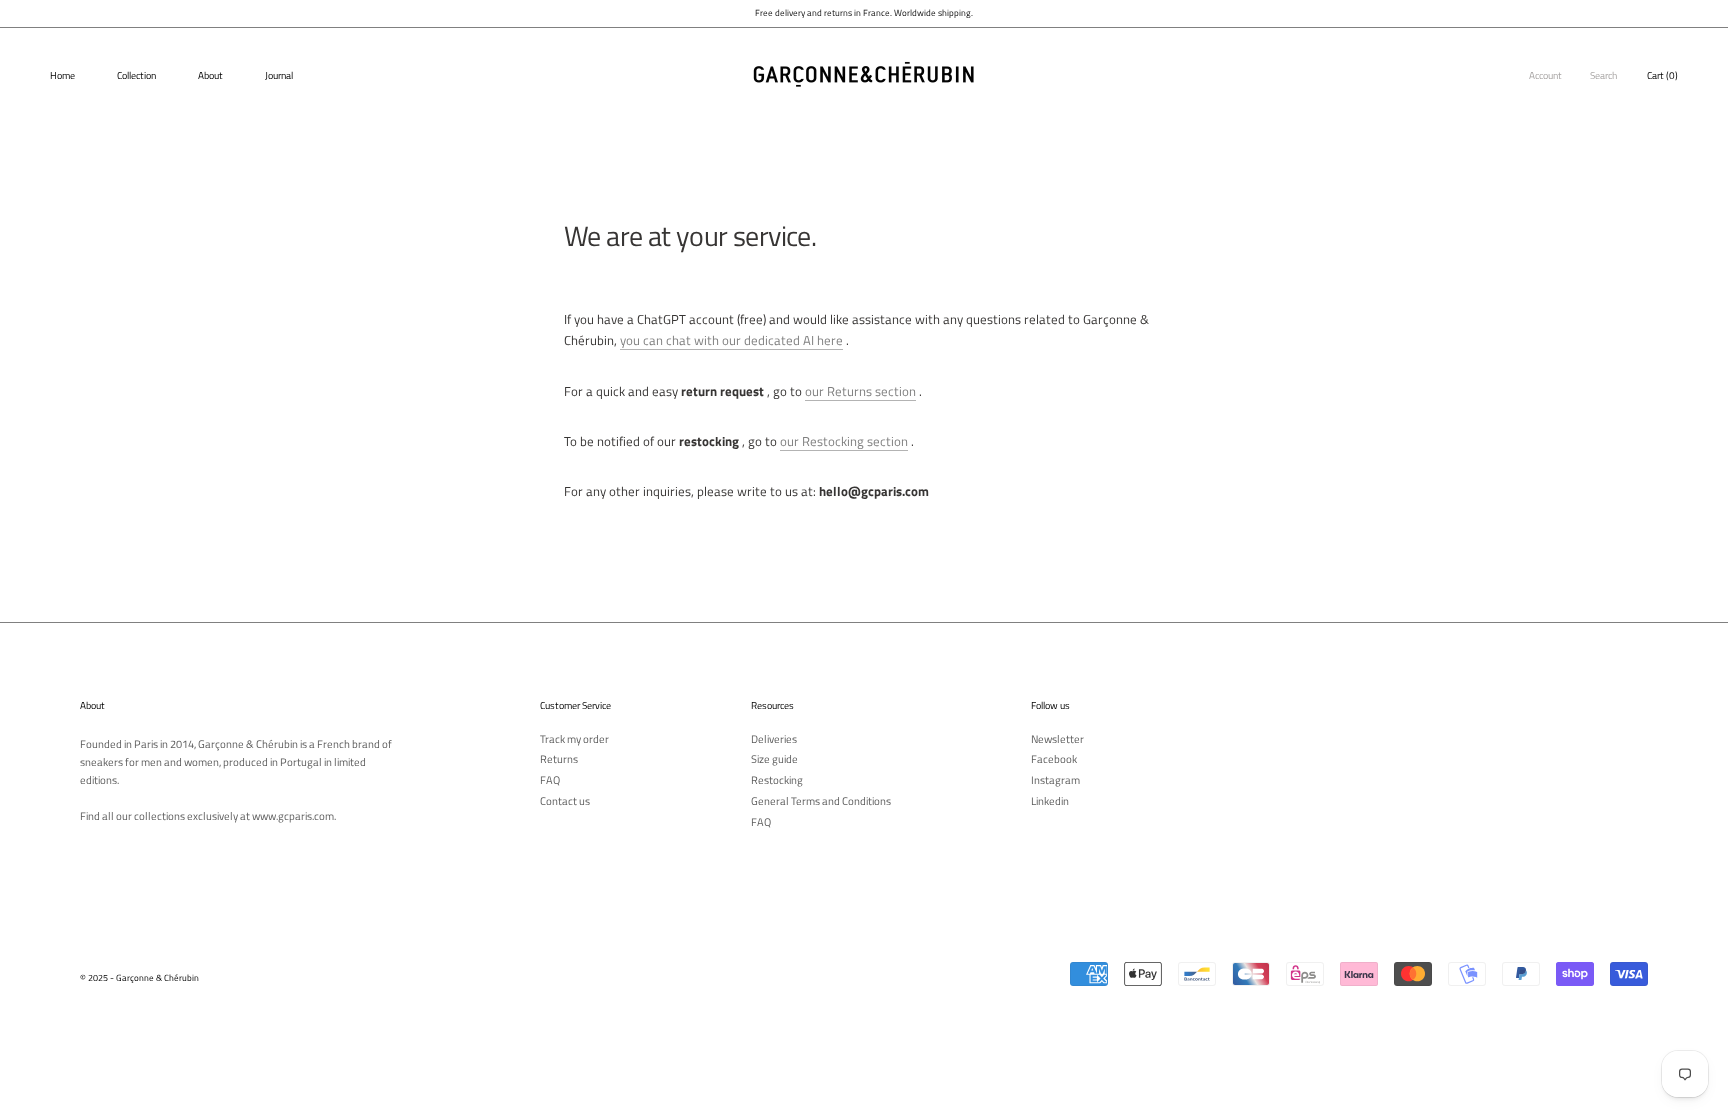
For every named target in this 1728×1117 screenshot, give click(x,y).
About (210, 75)
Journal (279, 75)
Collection (136, 75)
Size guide (774, 759)
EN (1705, 42)
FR (1690, 42)
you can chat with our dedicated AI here (731, 340)
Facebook (1054, 759)
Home (62, 75)
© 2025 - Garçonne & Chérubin (139, 977)
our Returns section (860, 391)
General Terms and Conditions (821, 801)
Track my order (574, 739)
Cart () (1662, 75)
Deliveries (774, 739)
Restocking (777, 780)
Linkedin (1050, 801)
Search (1603, 75)
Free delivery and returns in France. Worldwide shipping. (864, 12)
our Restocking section (844, 441)
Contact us (565, 801)
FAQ (550, 780)
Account (1545, 75)
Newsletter (1057, 739)
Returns (559, 759)
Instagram (1055, 780)
